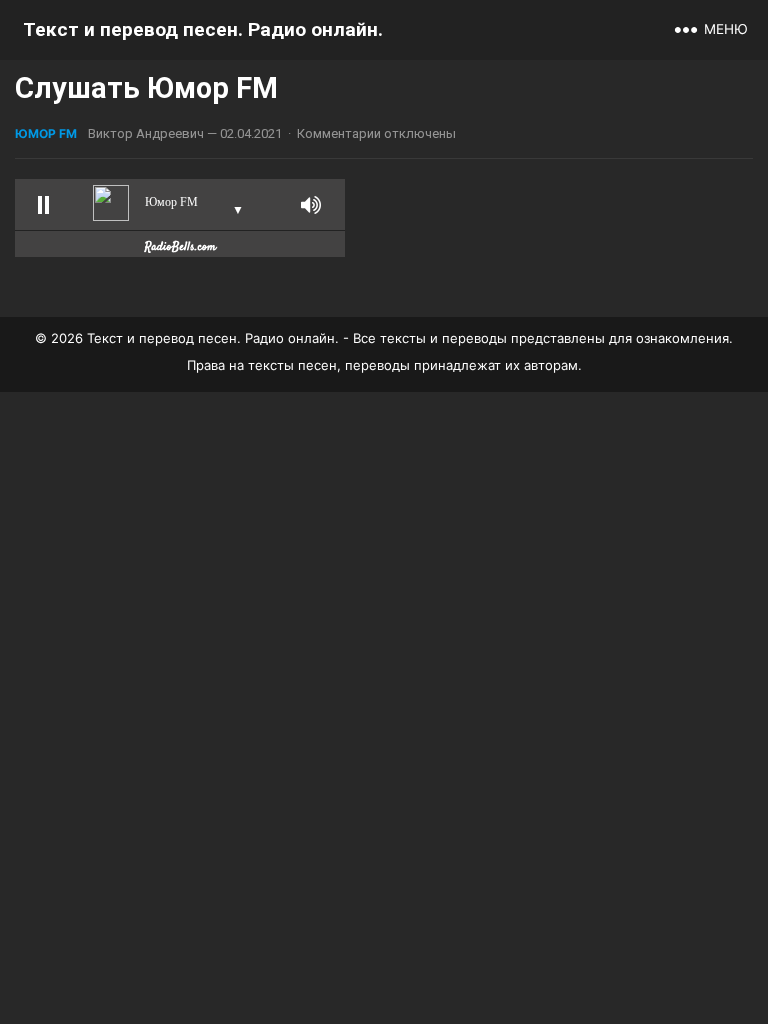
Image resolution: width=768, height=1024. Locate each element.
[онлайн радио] (180, 250)
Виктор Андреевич (146, 133)
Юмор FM (46, 133)
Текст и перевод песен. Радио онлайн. (203, 29)
